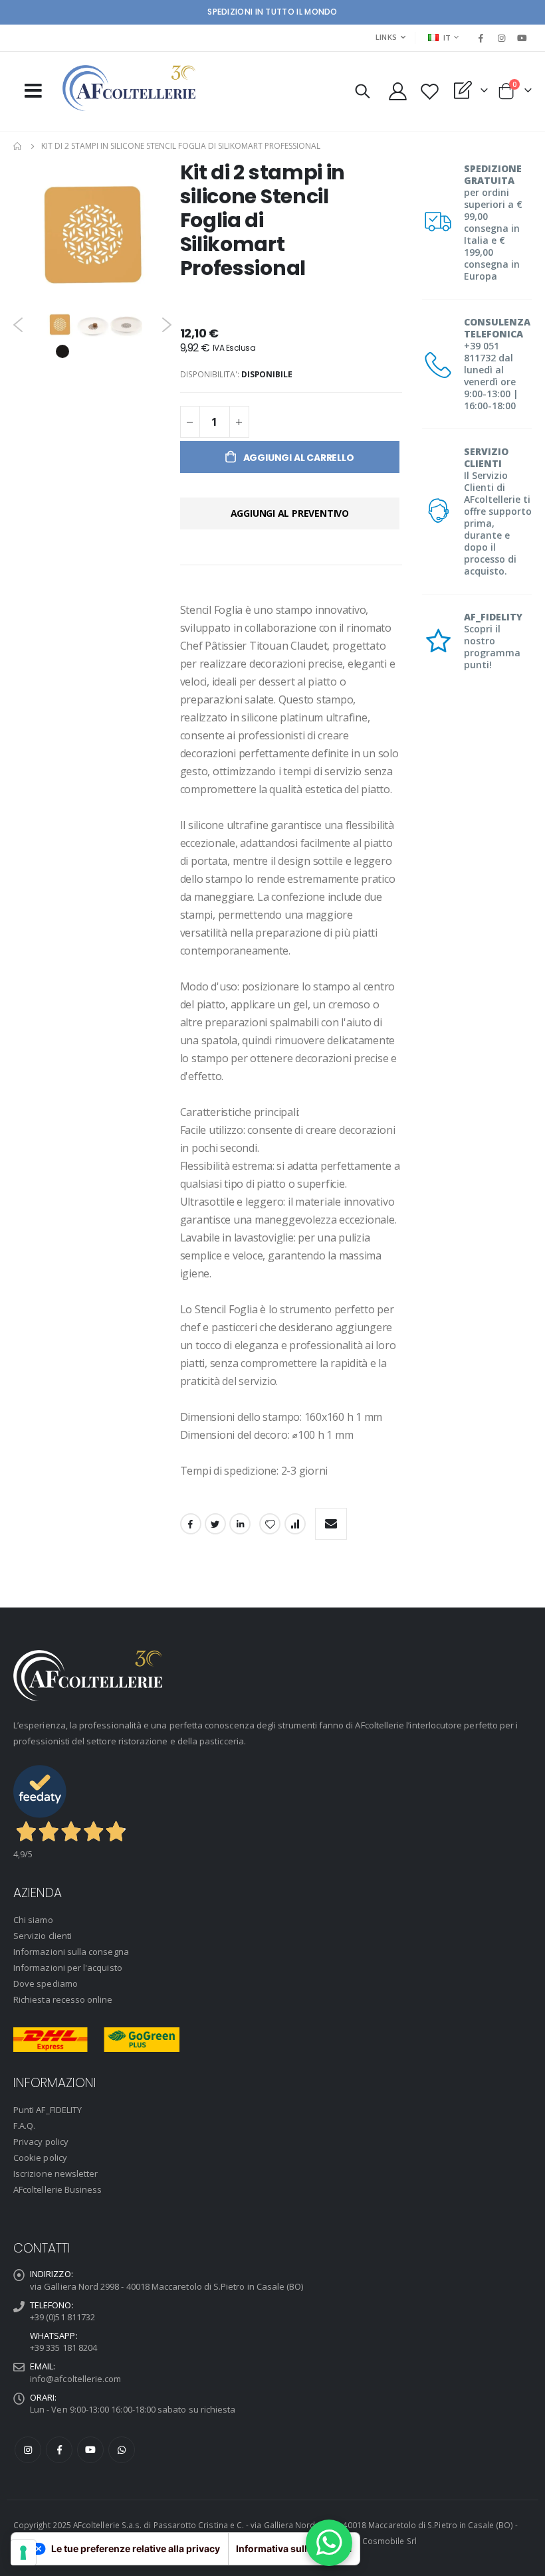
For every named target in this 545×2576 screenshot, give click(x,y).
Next (167, 325)
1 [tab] (62, 351)
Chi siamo (33, 1920)
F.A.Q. (24, 2126)
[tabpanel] (60, 324)
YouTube (90, 2450)
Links (386, 37)
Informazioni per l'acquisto (68, 1968)
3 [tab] (102, 351)
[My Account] (397, 91)
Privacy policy (41, 2142)
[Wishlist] (429, 91)
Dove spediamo (46, 1983)
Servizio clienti (43, 1936)
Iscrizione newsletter (55, 2173)
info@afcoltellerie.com (75, 2379)
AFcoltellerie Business (57, 2189)
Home (18, 146)
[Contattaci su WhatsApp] (329, 2543)
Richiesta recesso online (63, 1999)
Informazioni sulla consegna (71, 1952)
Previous (18, 325)
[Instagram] (502, 38)
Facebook (191, 1524)
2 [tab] (82, 351)
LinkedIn (240, 1524)
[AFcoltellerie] (129, 88)
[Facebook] (481, 38)
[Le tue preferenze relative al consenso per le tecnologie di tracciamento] (23, 2553)
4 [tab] (122, 351)
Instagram (28, 2450)
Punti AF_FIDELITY (48, 2110)
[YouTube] (522, 38)
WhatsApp (122, 2450)
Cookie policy (40, 2158)
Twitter (215, 1524)
